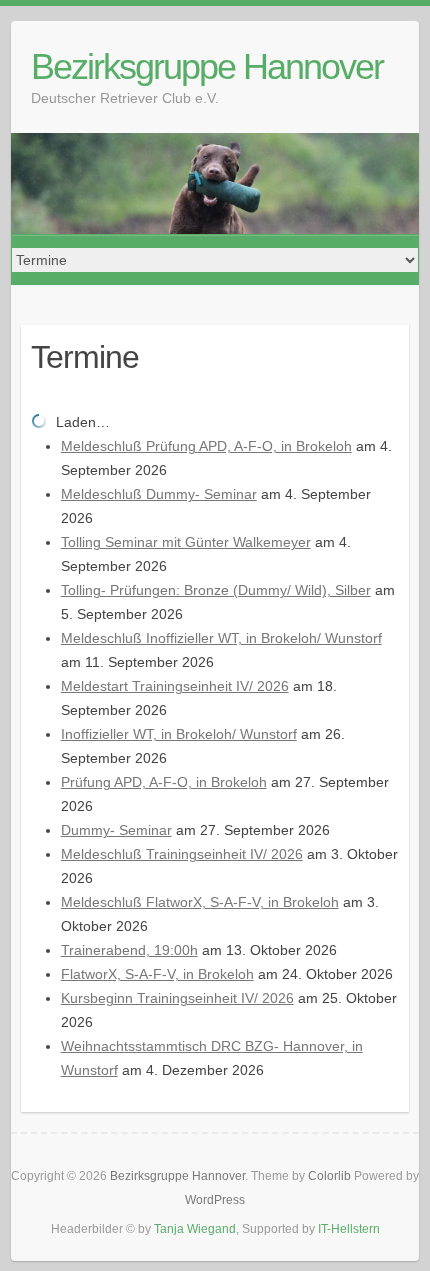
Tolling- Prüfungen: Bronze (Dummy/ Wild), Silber (216, 590)
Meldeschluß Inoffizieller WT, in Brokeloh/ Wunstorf (221, 638)
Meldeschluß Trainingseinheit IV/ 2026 (182, 854)
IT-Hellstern (349, 1229)
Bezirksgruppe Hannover (207, 66)
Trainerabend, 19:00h (129, 950)
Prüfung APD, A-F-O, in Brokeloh (164, 782)
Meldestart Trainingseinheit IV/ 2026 (175, 686)
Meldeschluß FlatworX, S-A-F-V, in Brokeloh (200, 902)
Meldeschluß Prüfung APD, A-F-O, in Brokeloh (206, 446)
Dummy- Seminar (116, 830)
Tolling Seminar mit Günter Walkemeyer (186, 542)
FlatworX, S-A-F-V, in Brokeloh (157, 974)
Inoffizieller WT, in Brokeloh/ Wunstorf (179, 734)
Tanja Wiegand (195, 1229)
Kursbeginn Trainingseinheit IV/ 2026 (177, 998)
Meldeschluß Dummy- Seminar (159, 494)
